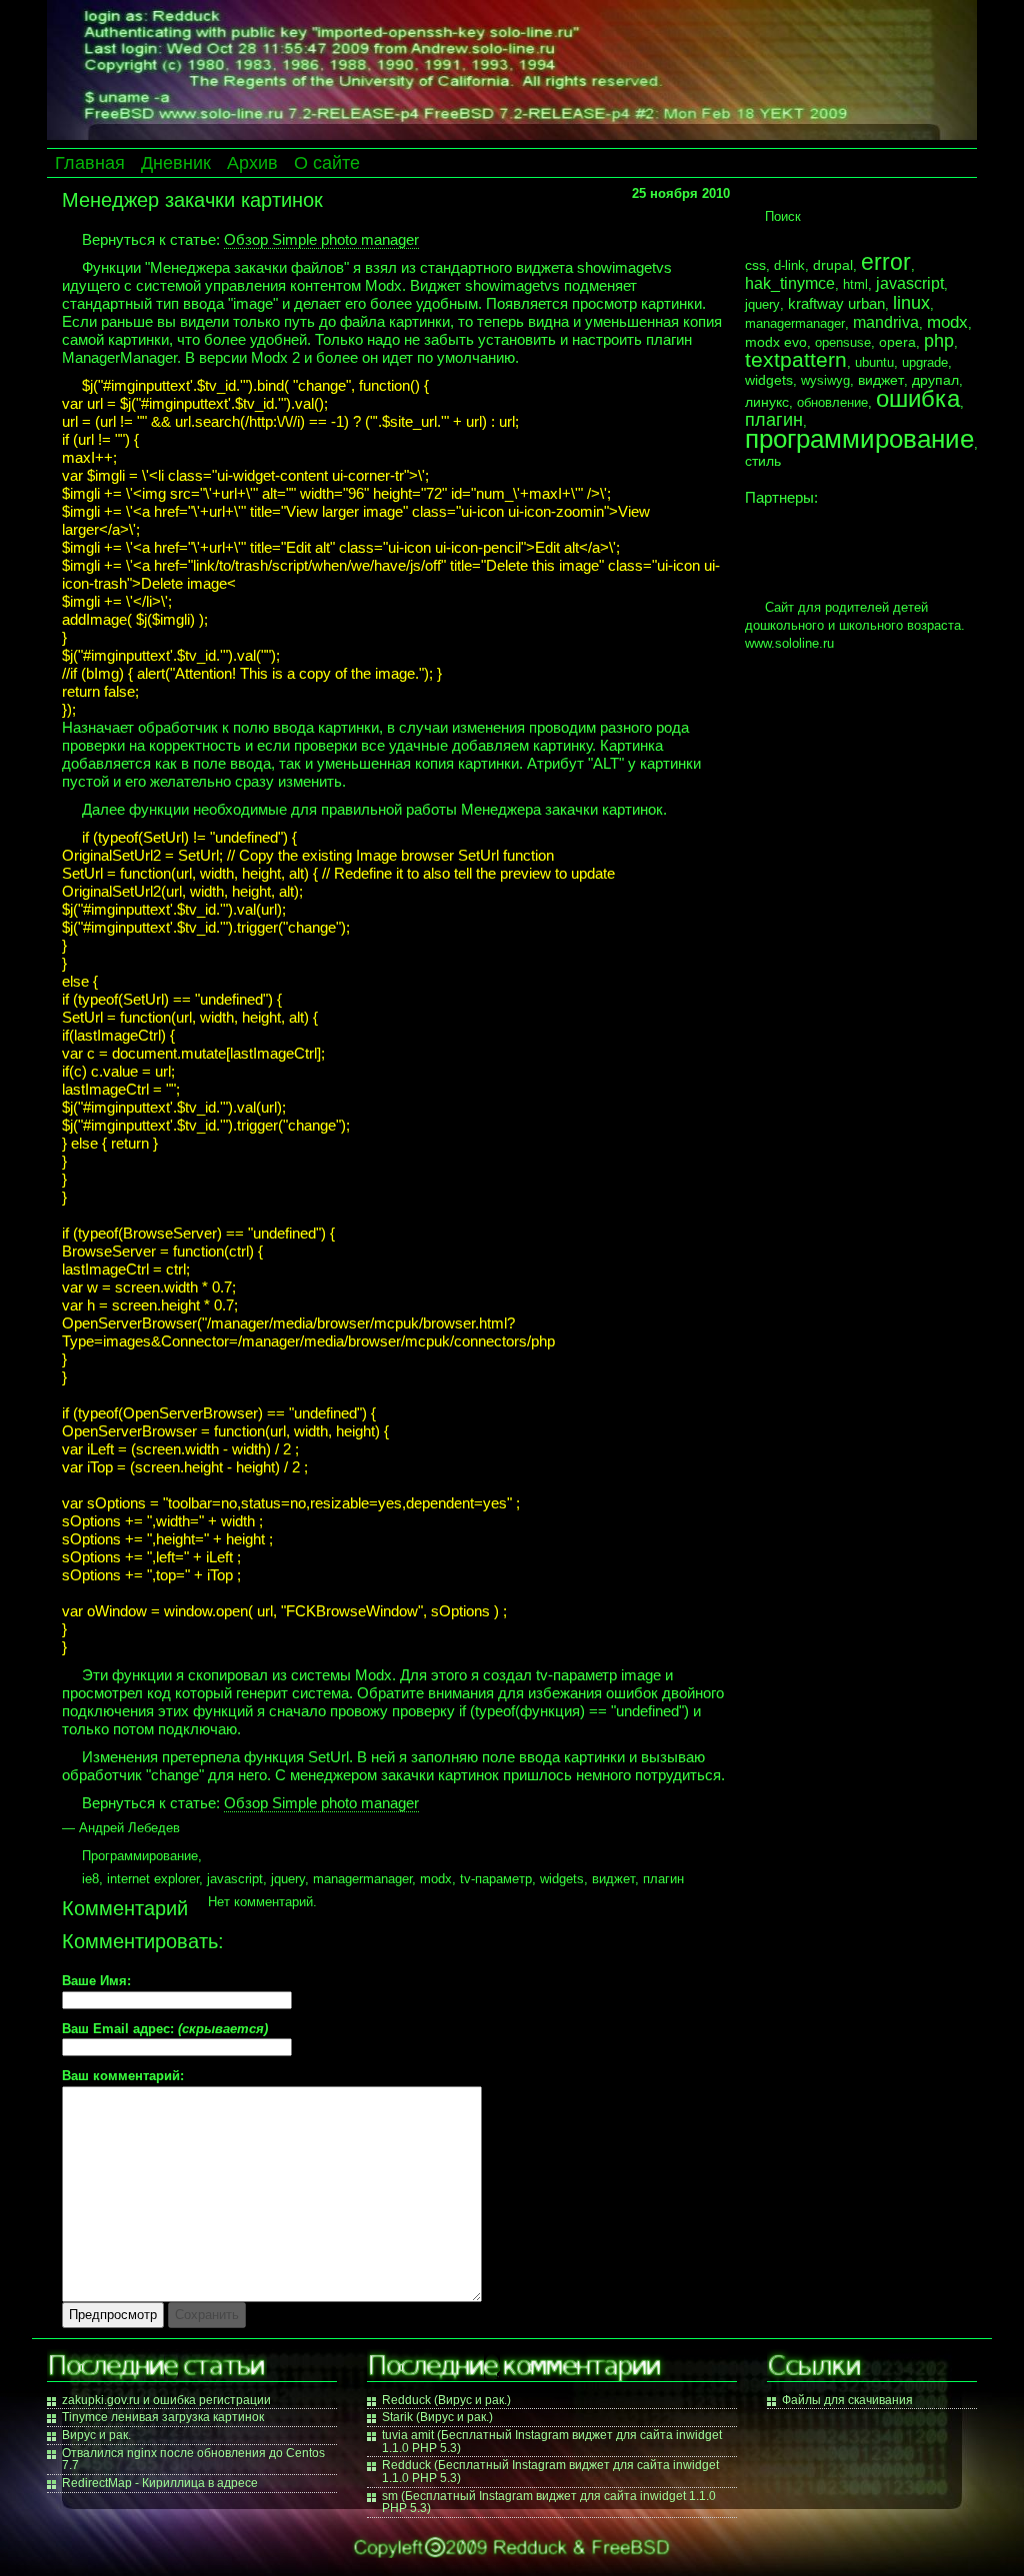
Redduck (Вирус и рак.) (446, 2400)
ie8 (90, 1879)
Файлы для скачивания (847, 2400)
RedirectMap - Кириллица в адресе (160, 2483)
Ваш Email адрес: (165, 2030)
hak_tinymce (790, 283)
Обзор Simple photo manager (321, 239)
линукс (767, 402)
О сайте (327, 163)
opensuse (843, 342)
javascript (235, 1879)
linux (911, 302)
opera (897, 342)
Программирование (140, 1856)
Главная (90, 163)
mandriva (886, 322)
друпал (935, 380)
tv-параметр (496, 1879)
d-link (789, 265)
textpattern (796, 359)
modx (436, 1879)
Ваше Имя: (96, 1982)
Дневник (176, 163)
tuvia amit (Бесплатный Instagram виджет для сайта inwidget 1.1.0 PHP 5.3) (552, 2442)
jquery (288, 1879)
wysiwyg (825, 380)
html (855, 284)
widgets (562, 1879)
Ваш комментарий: (123, 2077)
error (886, 262)
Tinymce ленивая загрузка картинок (163, 2417)
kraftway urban (836, 304)
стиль (763, 461)
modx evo (776, 342)
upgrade (925, 362)
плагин (663, 1879)
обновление (832, 402)
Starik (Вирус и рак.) (437, 2417)
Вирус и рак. (96, 2435)
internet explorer (153, 1879)
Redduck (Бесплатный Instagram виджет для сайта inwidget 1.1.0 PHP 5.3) (550, 2472)
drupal (833, 265)
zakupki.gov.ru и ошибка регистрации (166, 2400)
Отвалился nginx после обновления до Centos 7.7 (193, 2460)
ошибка (918, 398)
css (755, 265)
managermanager (362, 1879)
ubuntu (874, 362)
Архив (252, 163)
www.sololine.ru (789, 643)
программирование (859, 439)
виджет (613, 1879)
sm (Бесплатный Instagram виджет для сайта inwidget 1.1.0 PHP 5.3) (549, 2503)
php (939, 341)
